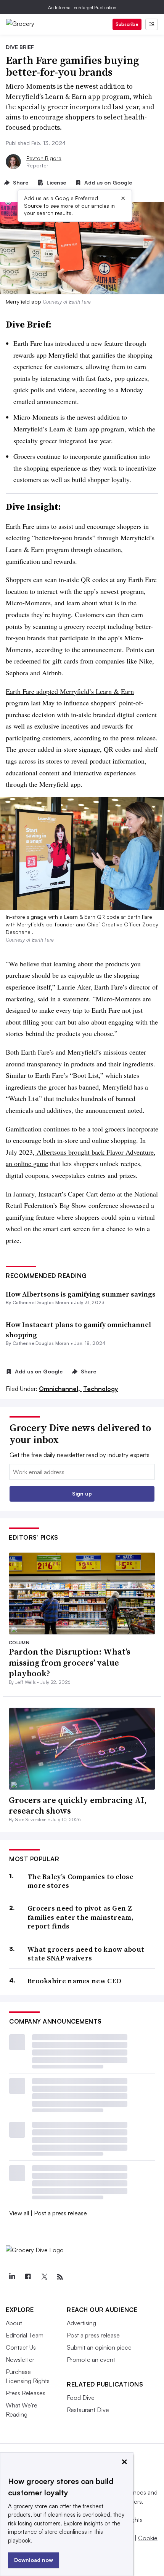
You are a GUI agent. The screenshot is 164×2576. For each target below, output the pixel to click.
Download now (34, 2560)
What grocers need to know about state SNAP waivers (86, 1954)
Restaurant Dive (88, 2410)
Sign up (82, 1493)
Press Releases (26, 2393)
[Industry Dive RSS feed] (60, 2277)
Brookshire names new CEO (74, 1981)
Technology (100, 1389)
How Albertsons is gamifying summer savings (81, 1294)
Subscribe (127, 24)
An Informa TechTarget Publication (82, 7)
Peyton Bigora (44, 158)
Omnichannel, (60, 1389)
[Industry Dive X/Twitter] (44, 2277)
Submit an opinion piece (99, 2347)
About (14, 2323)
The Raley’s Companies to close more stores (80, 1881)
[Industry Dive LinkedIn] (12, 2277)
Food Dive (81, 2398)
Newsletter (20, 2360)
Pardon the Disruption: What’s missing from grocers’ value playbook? (70, 1662)
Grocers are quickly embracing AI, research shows (78, 1805)
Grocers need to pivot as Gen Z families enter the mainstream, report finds (80, 1917)
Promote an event (91, 2360)
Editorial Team (25, 2335)
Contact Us (21, 2347)
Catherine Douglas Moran (41, 1302)
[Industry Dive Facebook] (28, 2277)
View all (19, 2213)
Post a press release (60, 2213)
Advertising (81, 2323)
